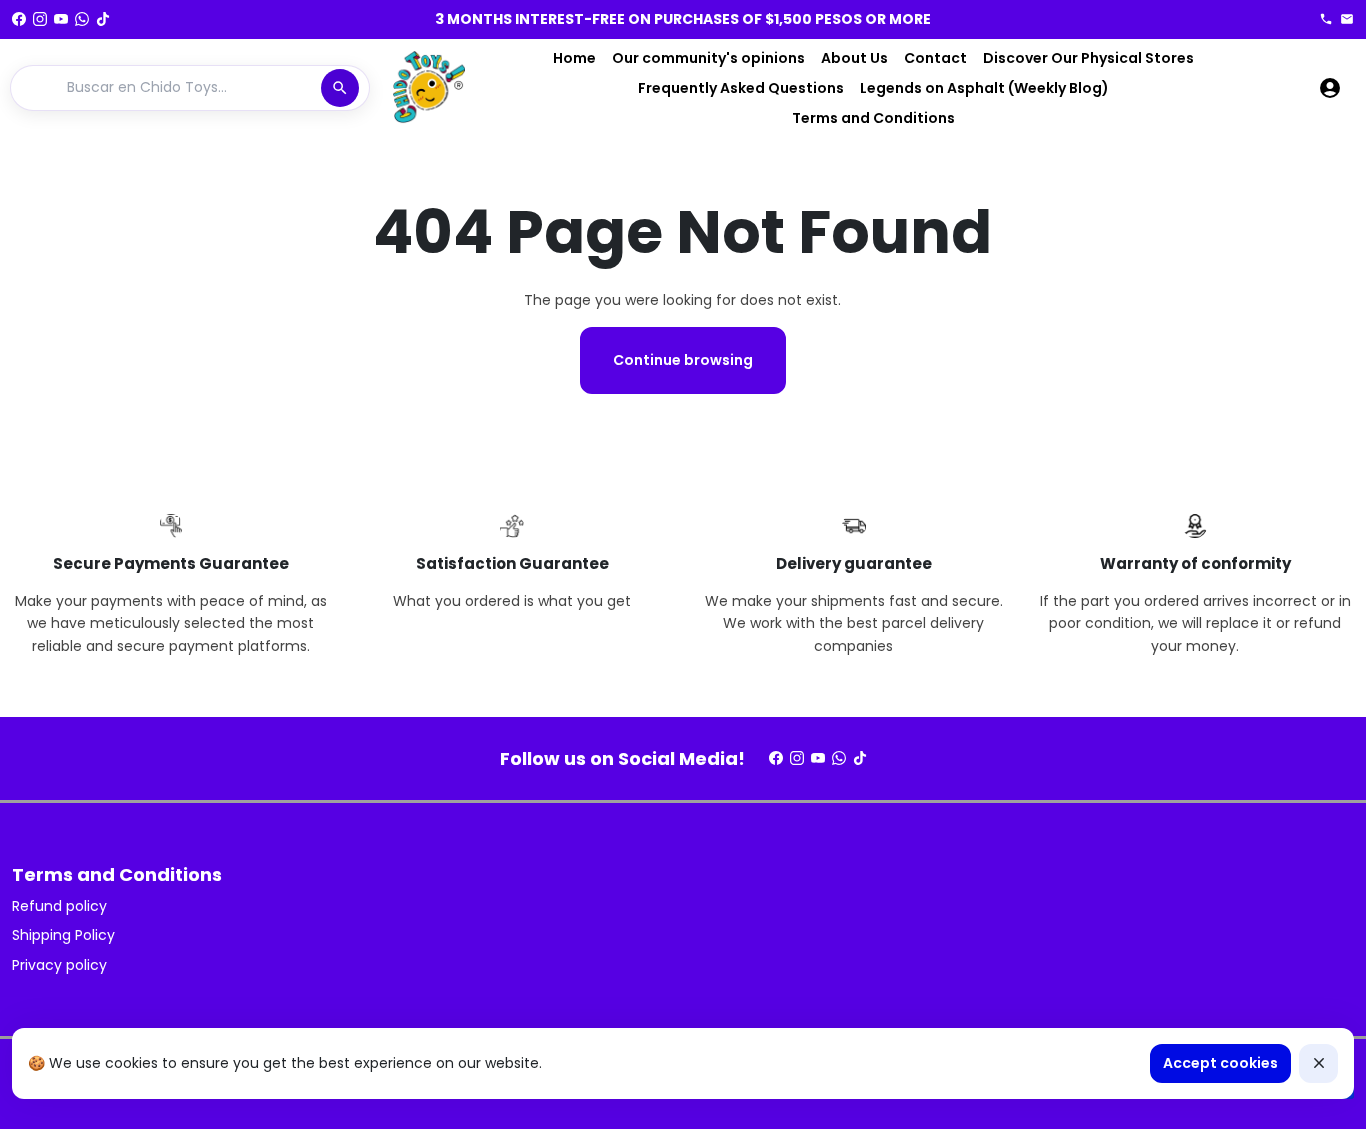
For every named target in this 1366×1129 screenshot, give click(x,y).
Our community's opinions (708, 58)
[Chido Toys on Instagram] (40, 19)
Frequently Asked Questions (741, 88)
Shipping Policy (63, 935)
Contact (935, 58)
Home (574, 58)
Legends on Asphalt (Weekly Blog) (984, 88)
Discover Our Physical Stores (1088, 58)
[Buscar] (340, 88)
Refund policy (59, 906)
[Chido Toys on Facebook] (19, 19)
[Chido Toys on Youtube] (61, 19)
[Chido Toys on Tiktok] (103, 19)
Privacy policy (59, 965)
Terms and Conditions (873, 118)
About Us (854, 58)
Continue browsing (683, 360)
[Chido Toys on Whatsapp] (82, 19)
